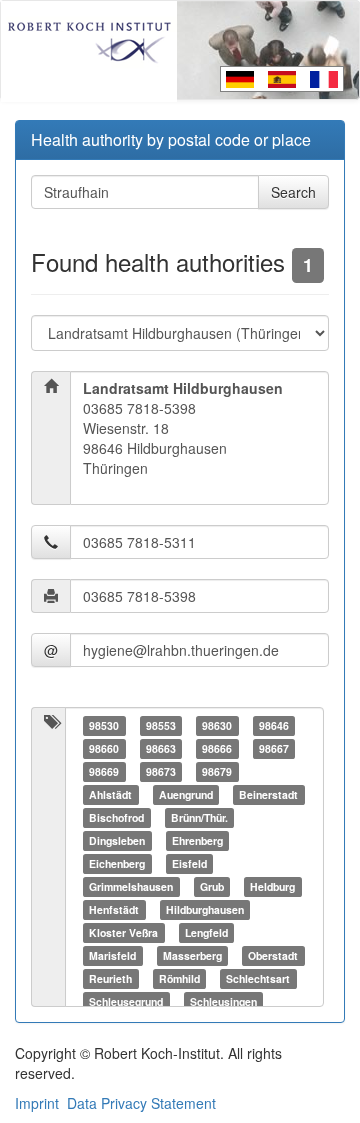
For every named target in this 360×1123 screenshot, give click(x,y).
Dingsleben (117, 840)
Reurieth (110, 978)
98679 (217, 771)
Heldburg (272, 886)
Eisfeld (189, 863)
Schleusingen (223, 1001)
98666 (217, 748)
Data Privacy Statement (141, 1103)
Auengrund (186, 794)
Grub (212, 886)
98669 (104, 771)
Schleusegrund (126, 1001)
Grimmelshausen (131, 886)
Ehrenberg (197, 840)
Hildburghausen (205, 909)
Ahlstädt (110, 794)
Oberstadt (273, 955)
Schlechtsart (258, 978)
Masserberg (192, 955)
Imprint (37, 1103)
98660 (104, 748)
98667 (274, 748)
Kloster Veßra (123, 932)
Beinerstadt (268, 794)
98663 (161, 748)
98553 (161, 725)
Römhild (179, 978)
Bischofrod (116, 817)
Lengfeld (206, 932)
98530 (104, 725)
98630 (217, 725)
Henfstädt (114, 909)
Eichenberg (117, 863)
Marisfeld (112, 955)
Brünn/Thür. (199, 817)
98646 (274, 725)
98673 (161, 771)
